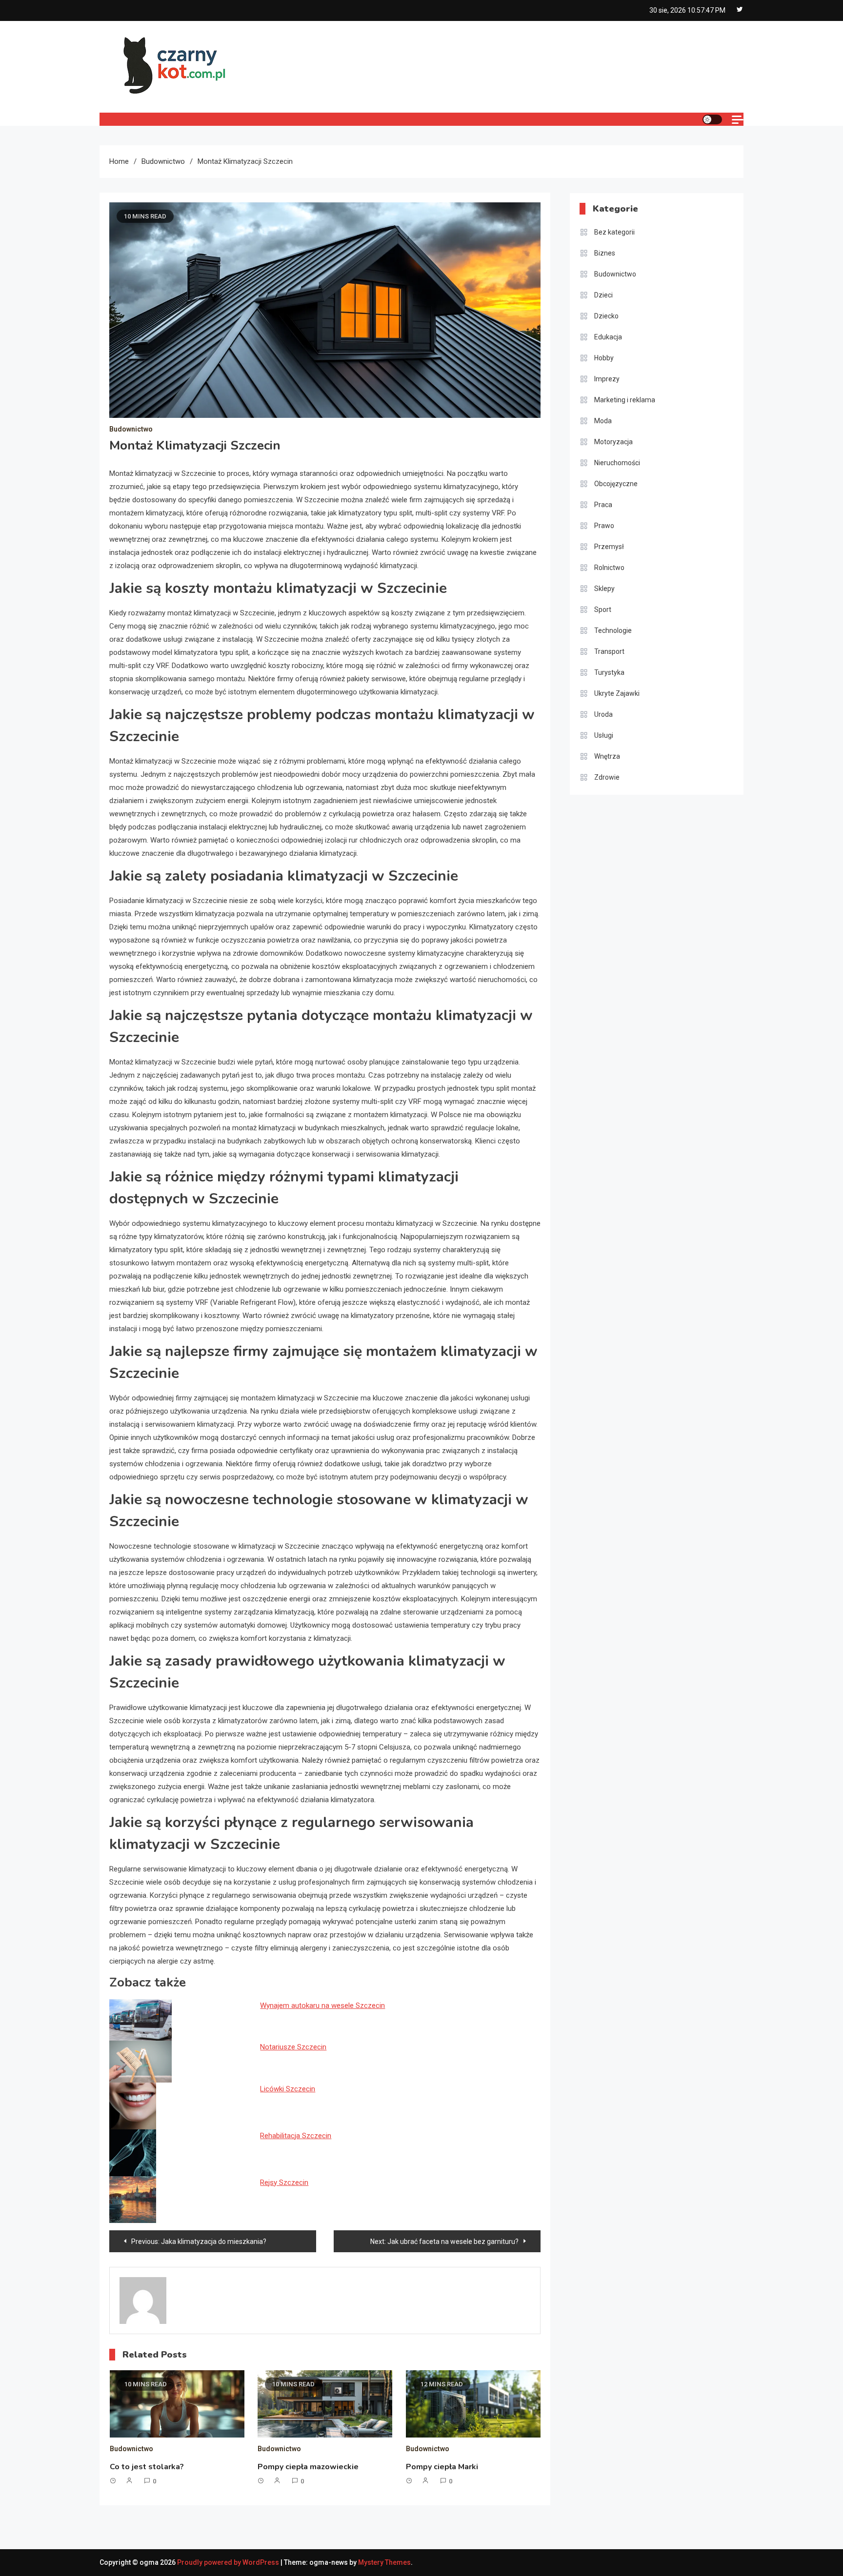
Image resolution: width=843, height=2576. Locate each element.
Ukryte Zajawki (617, 693)
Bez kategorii (614, 232)
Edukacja (608, 337)
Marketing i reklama (625, 400)
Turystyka (609, 672)
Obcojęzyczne (616, 484)
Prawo (604, 526)
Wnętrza (607, 756)
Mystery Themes (384, 2562)
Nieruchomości (617, 463)
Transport (609, 651)
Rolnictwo (609, 568)
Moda (603, 421)
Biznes (605, 253)
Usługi (604, 735)
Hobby (604, 358)
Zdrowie (607, 777)
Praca (603, 505)
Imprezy (607, 379)
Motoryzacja (613, 442)
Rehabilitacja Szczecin (296, 2136)
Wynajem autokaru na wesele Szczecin (322, 2006)
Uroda (603, 714)
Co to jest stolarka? (147, 2467)
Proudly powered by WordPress (229, 2562)
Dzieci (603, 295)
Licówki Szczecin (288, 2089)
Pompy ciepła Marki (442, 2467)
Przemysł (609, 547)
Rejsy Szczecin (284, 2183)
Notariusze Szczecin (293, 2047)
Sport (603, 610)
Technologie (613, 630)
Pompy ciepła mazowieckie (308, 2467)
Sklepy (604, 589)
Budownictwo (131, 429)
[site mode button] (712, 119)
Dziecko (606, 316)
